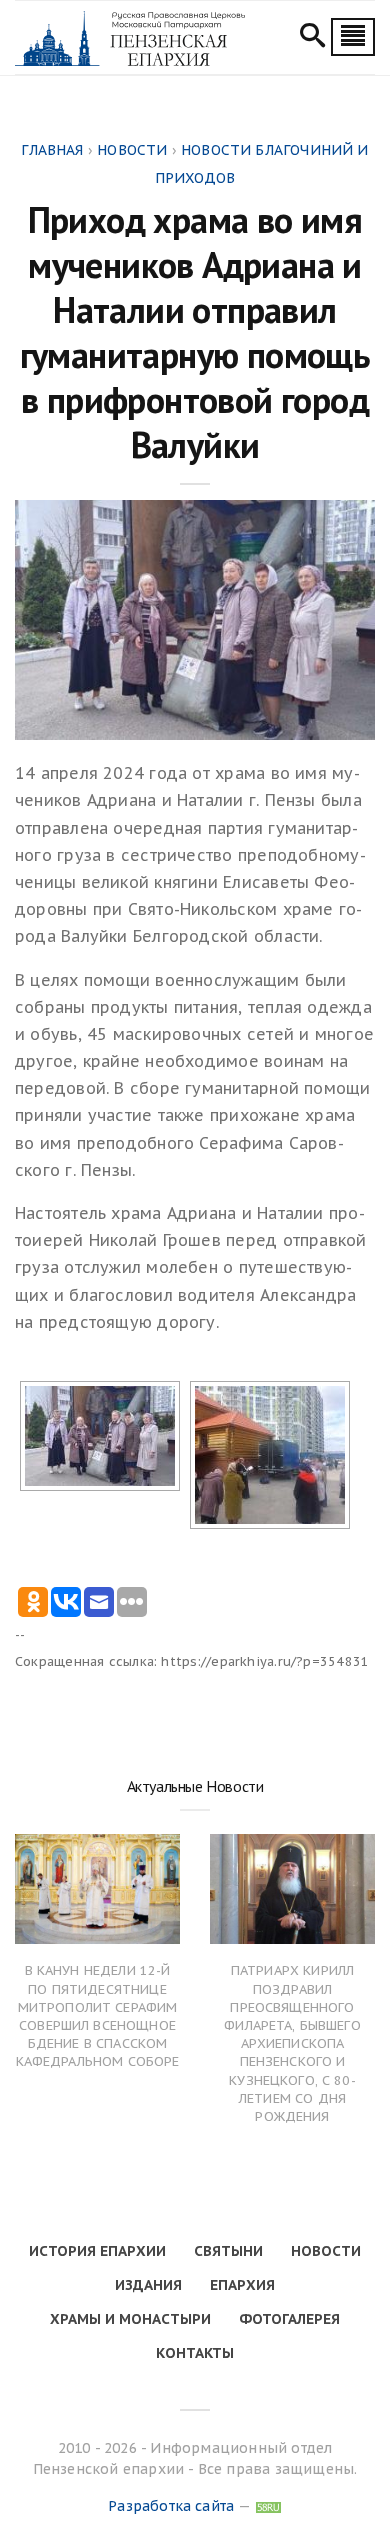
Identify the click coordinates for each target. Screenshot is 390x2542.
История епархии (97, 2251)
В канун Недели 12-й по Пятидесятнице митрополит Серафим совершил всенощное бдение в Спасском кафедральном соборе (98, 2016)
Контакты (195, 2353)
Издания (148, 2285)
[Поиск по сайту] (312, 38)
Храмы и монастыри (130, 2319)
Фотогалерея (289, 2319)
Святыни (228, 2251)
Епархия (242, 2285)
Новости (326, 2251)
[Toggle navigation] (353, 37)
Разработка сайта (171, 2506)
